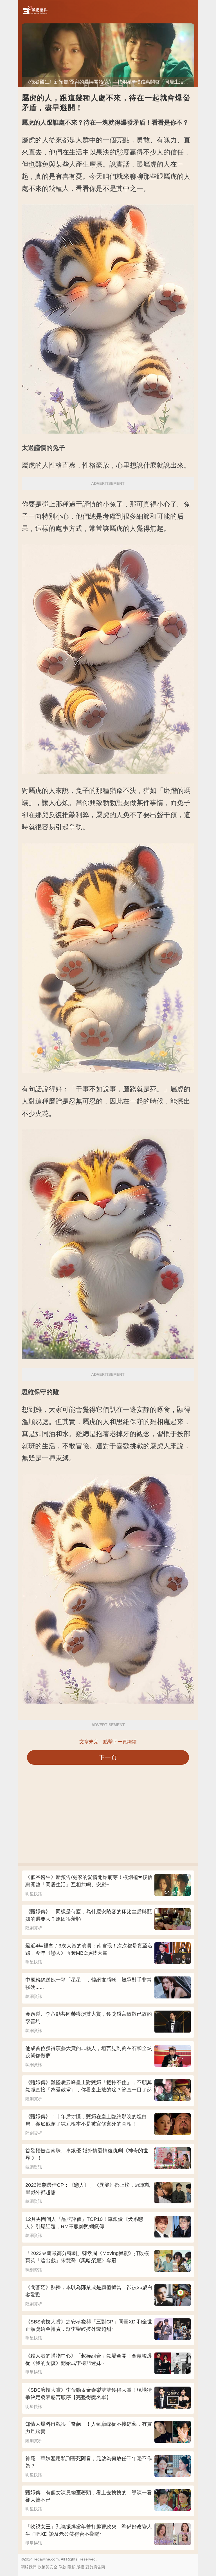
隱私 (71, 2567)
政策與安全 (48, 2567)
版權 (80, 2567)
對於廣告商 (95, 2567)
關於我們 (29, 2567)
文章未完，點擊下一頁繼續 (108, 1742)
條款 (62, 2567)
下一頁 (108, 1757)
